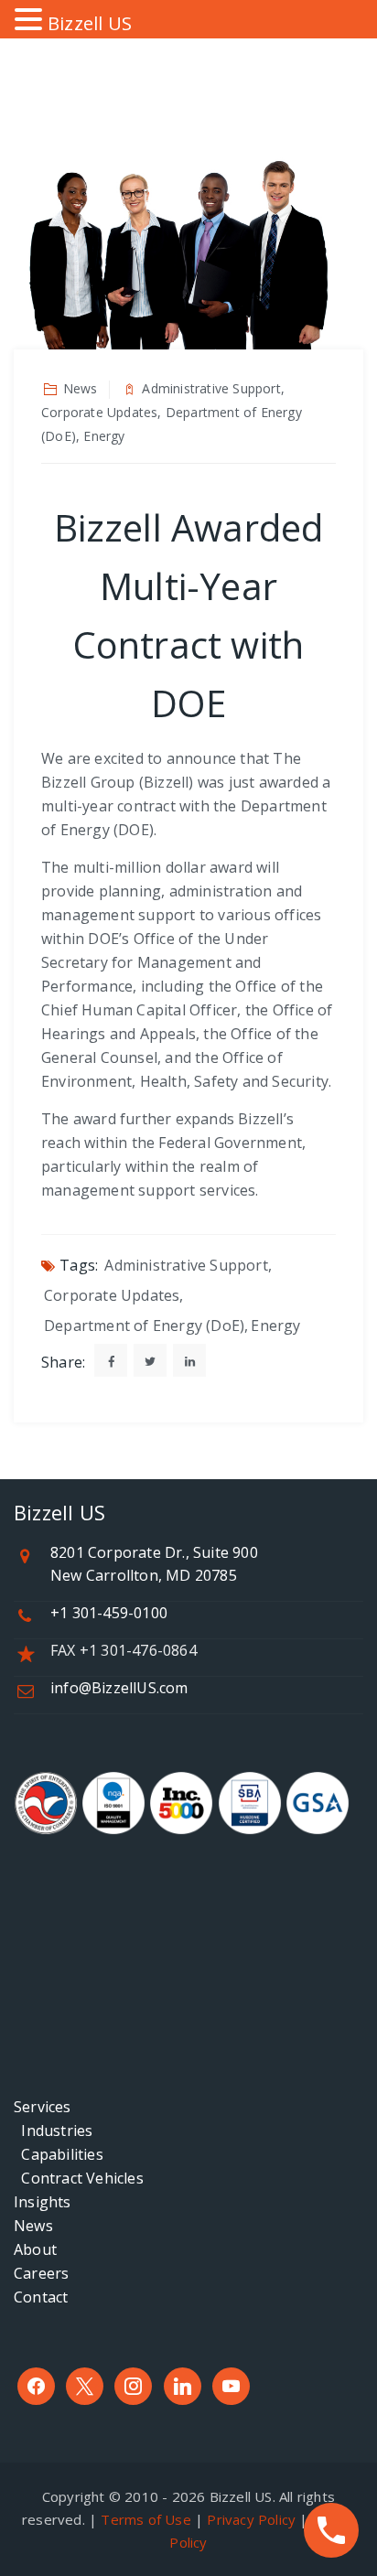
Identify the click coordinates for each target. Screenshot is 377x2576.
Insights (43, 2202)
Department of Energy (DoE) (144, 1326)
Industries (53, 2131)
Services (43, 2107)
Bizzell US (90, 23)
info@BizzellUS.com (119, 1688)
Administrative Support (186, 1265)
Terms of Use (145, 2519)
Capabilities (59, 2154)
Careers (41, 2273)
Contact (41, 2297)
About (35, 2249)
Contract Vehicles (79, 2178)
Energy (275, 1326)
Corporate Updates (112, 1295)
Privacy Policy (251, 2519)
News (33, 2226)
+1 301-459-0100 (109, 1613)
